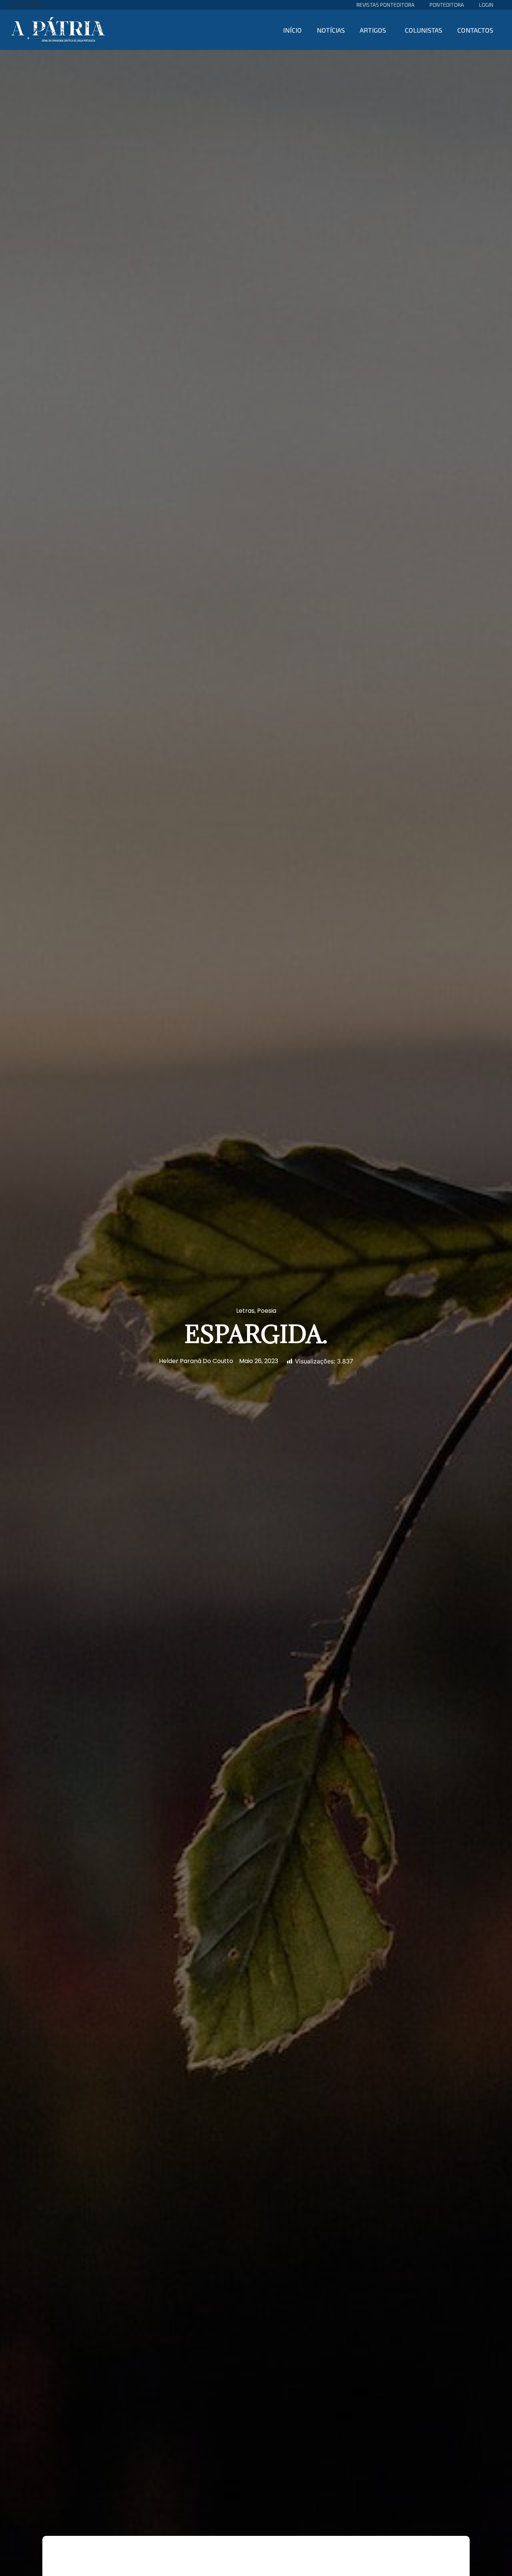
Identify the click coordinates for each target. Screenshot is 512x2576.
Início (292, 30)
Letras (245, 1311)
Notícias (331, 30)
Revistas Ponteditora (385, 5)
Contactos (475, 30)
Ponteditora (447, 5)
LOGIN (486, 5)
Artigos (373, 30)
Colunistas (424, 30)
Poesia (267, 1311)
